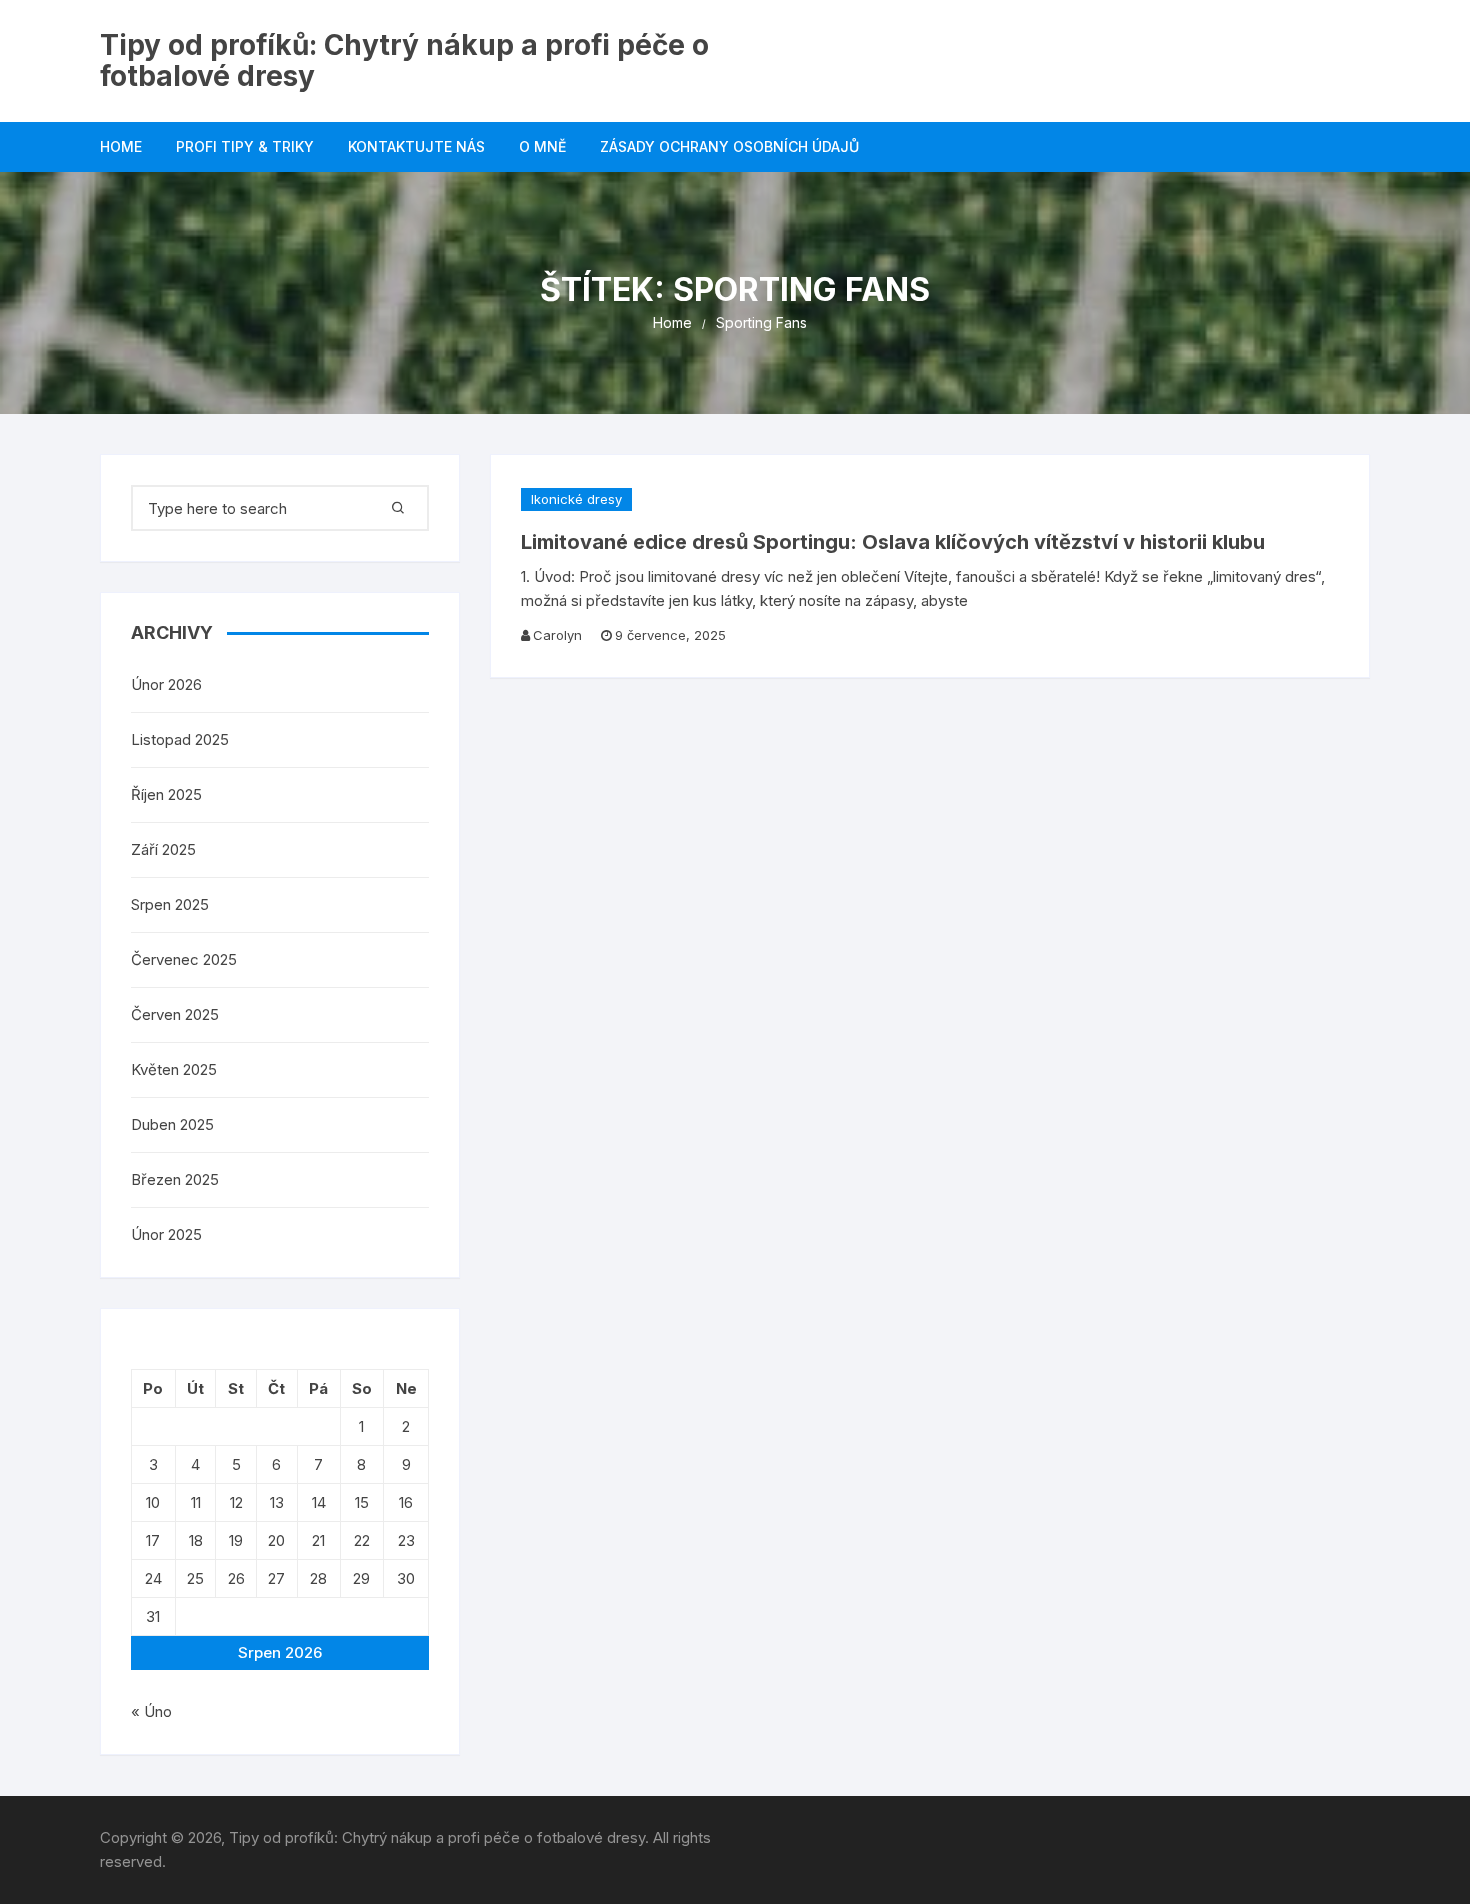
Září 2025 (163, 849)
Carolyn (557, 635)
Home (121, 146)
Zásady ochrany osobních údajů (729, 146)
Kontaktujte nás (416, 146)
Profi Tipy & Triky (245, 146)
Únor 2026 (166, 684)
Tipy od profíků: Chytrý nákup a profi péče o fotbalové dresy (404, 60)
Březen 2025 (175, 1179)
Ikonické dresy (576, 499)
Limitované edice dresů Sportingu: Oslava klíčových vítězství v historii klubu (893, 542)
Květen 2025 (174, 1069)
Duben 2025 (172, 1124)
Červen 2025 (175, 1014)
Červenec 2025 (184, 959)
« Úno (151, 1711)
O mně (542, 146)
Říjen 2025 (166, 794)
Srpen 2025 (170, 904)
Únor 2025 (166, 1234)
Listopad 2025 (180, 739)
